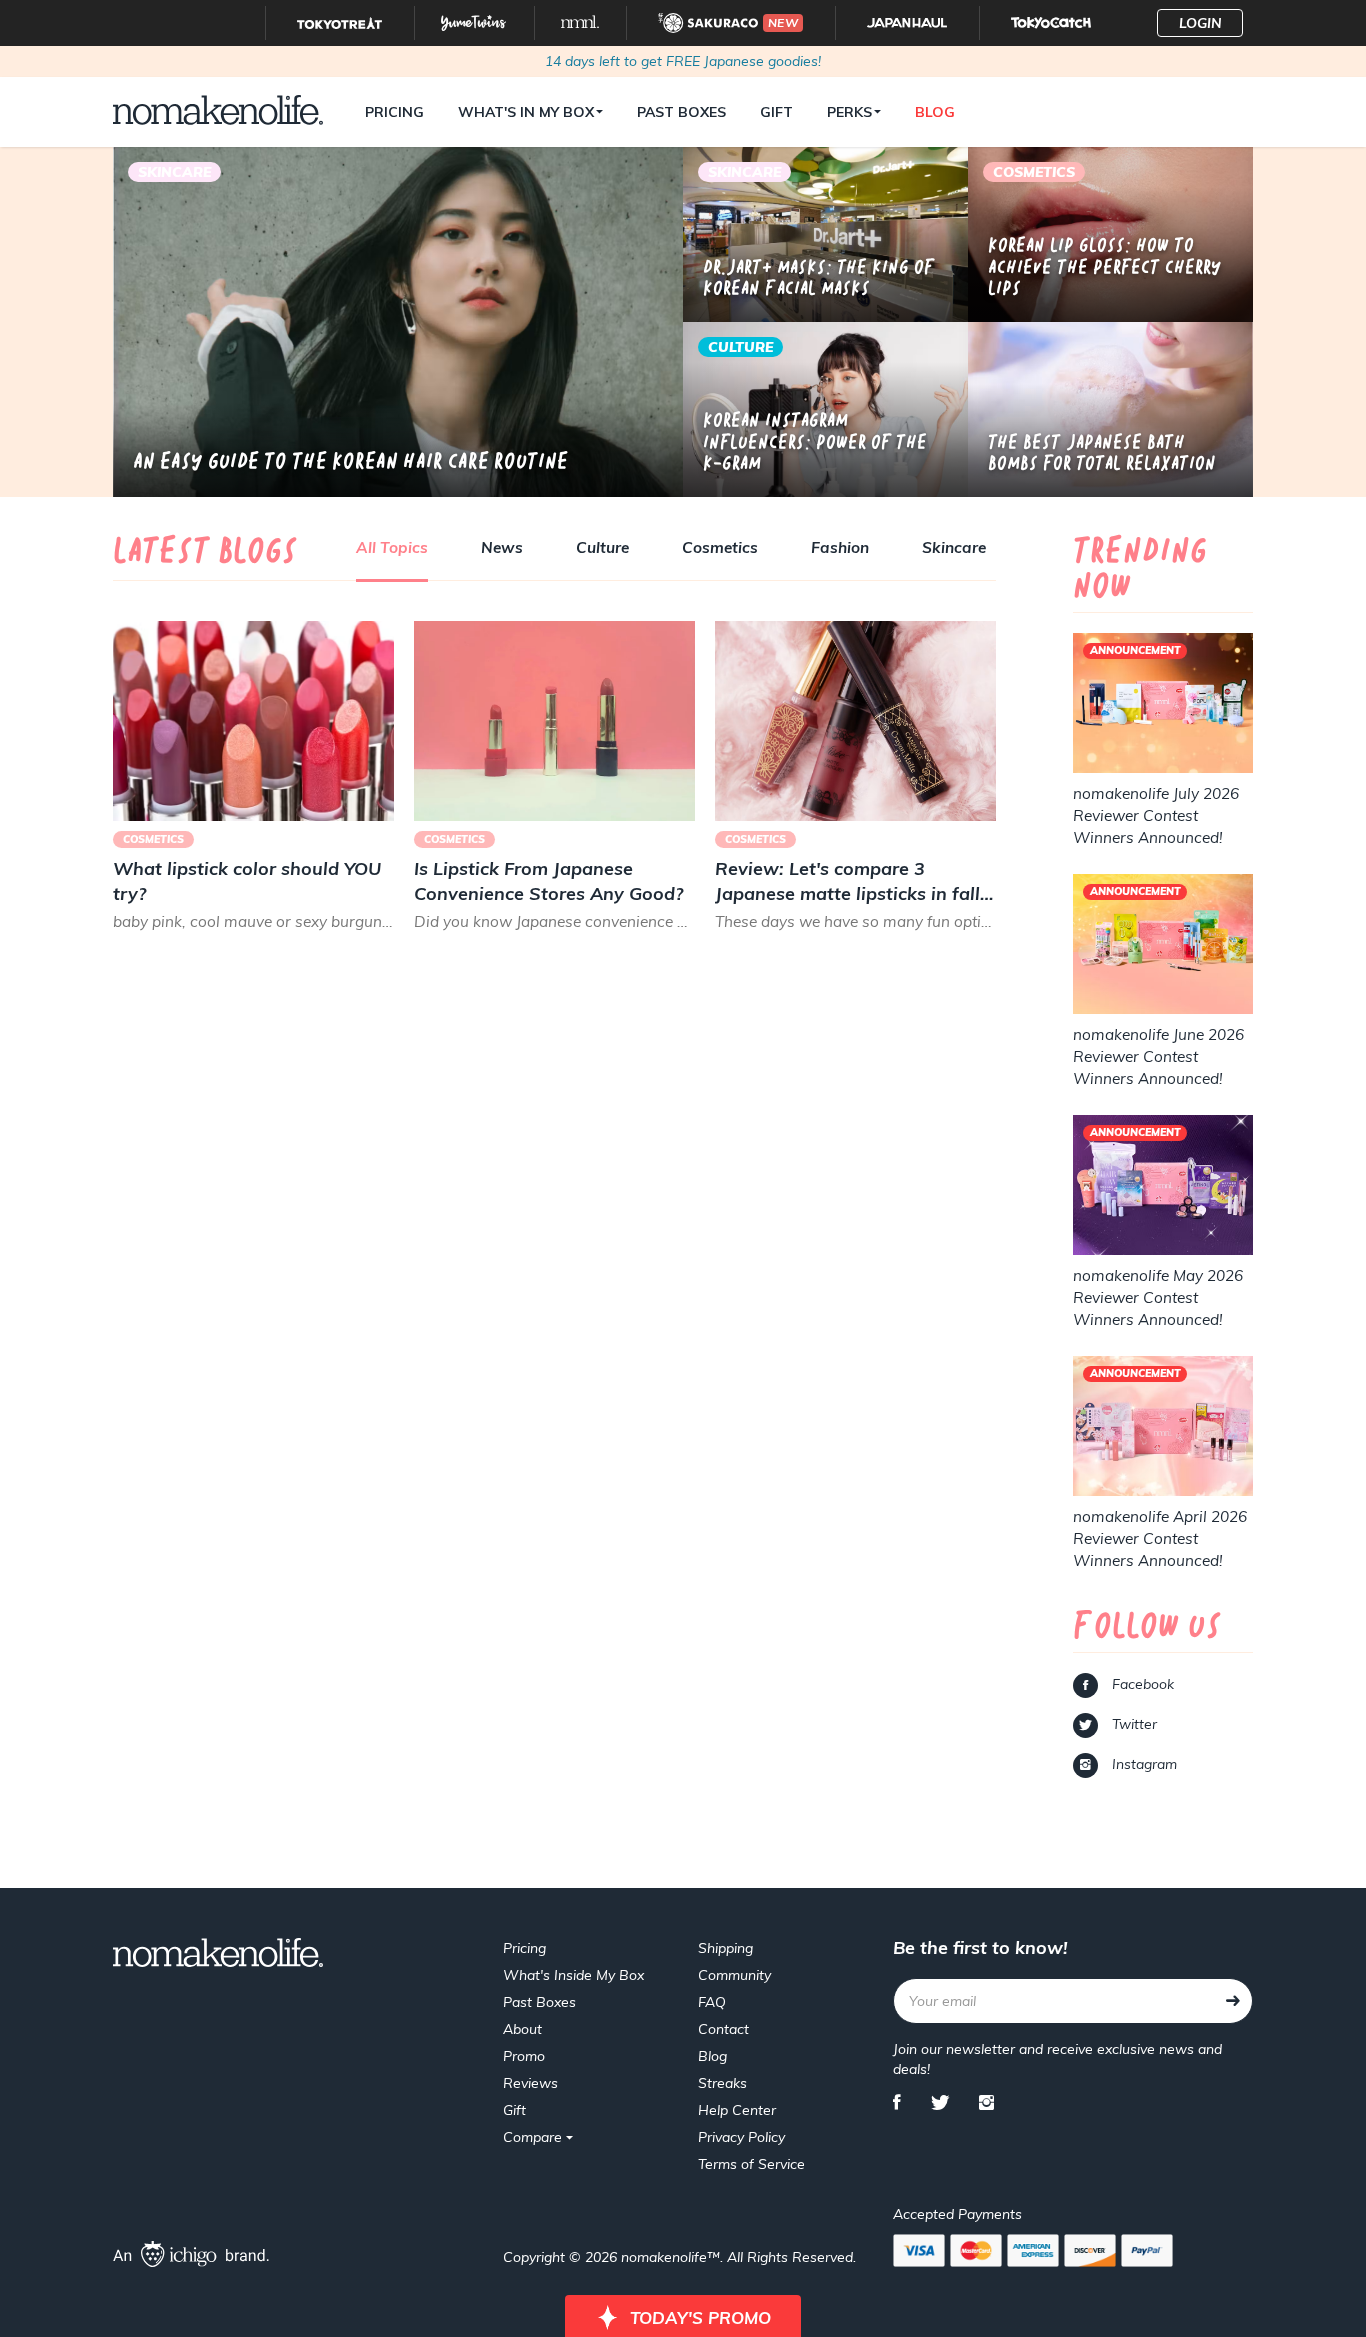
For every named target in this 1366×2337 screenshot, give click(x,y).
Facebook (1141, 1684)
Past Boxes (681, 112)
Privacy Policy (741, 2137)
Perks (849, 112)
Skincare (954, 547)
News (502, 547)
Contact (723, 2029)
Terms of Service (751, 2164)
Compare (534, 2137)
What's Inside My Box (573, 1975)
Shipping (725, 1948)
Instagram (1142, 1764)
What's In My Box (526, 112)
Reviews (530, 2083)
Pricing (394, 112)
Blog (935, 112)
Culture (602, 547)
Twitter (1132, 1724)
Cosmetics (720, 547)
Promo (524, 2056)
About (522, 2029)
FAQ (712, 2002)
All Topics (392, 547)
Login (1200, 23)
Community (734, 1975)
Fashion (840, 547)
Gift (776, 112)
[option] (398, 322)
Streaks (722, 2083)
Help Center (737, 2110)
